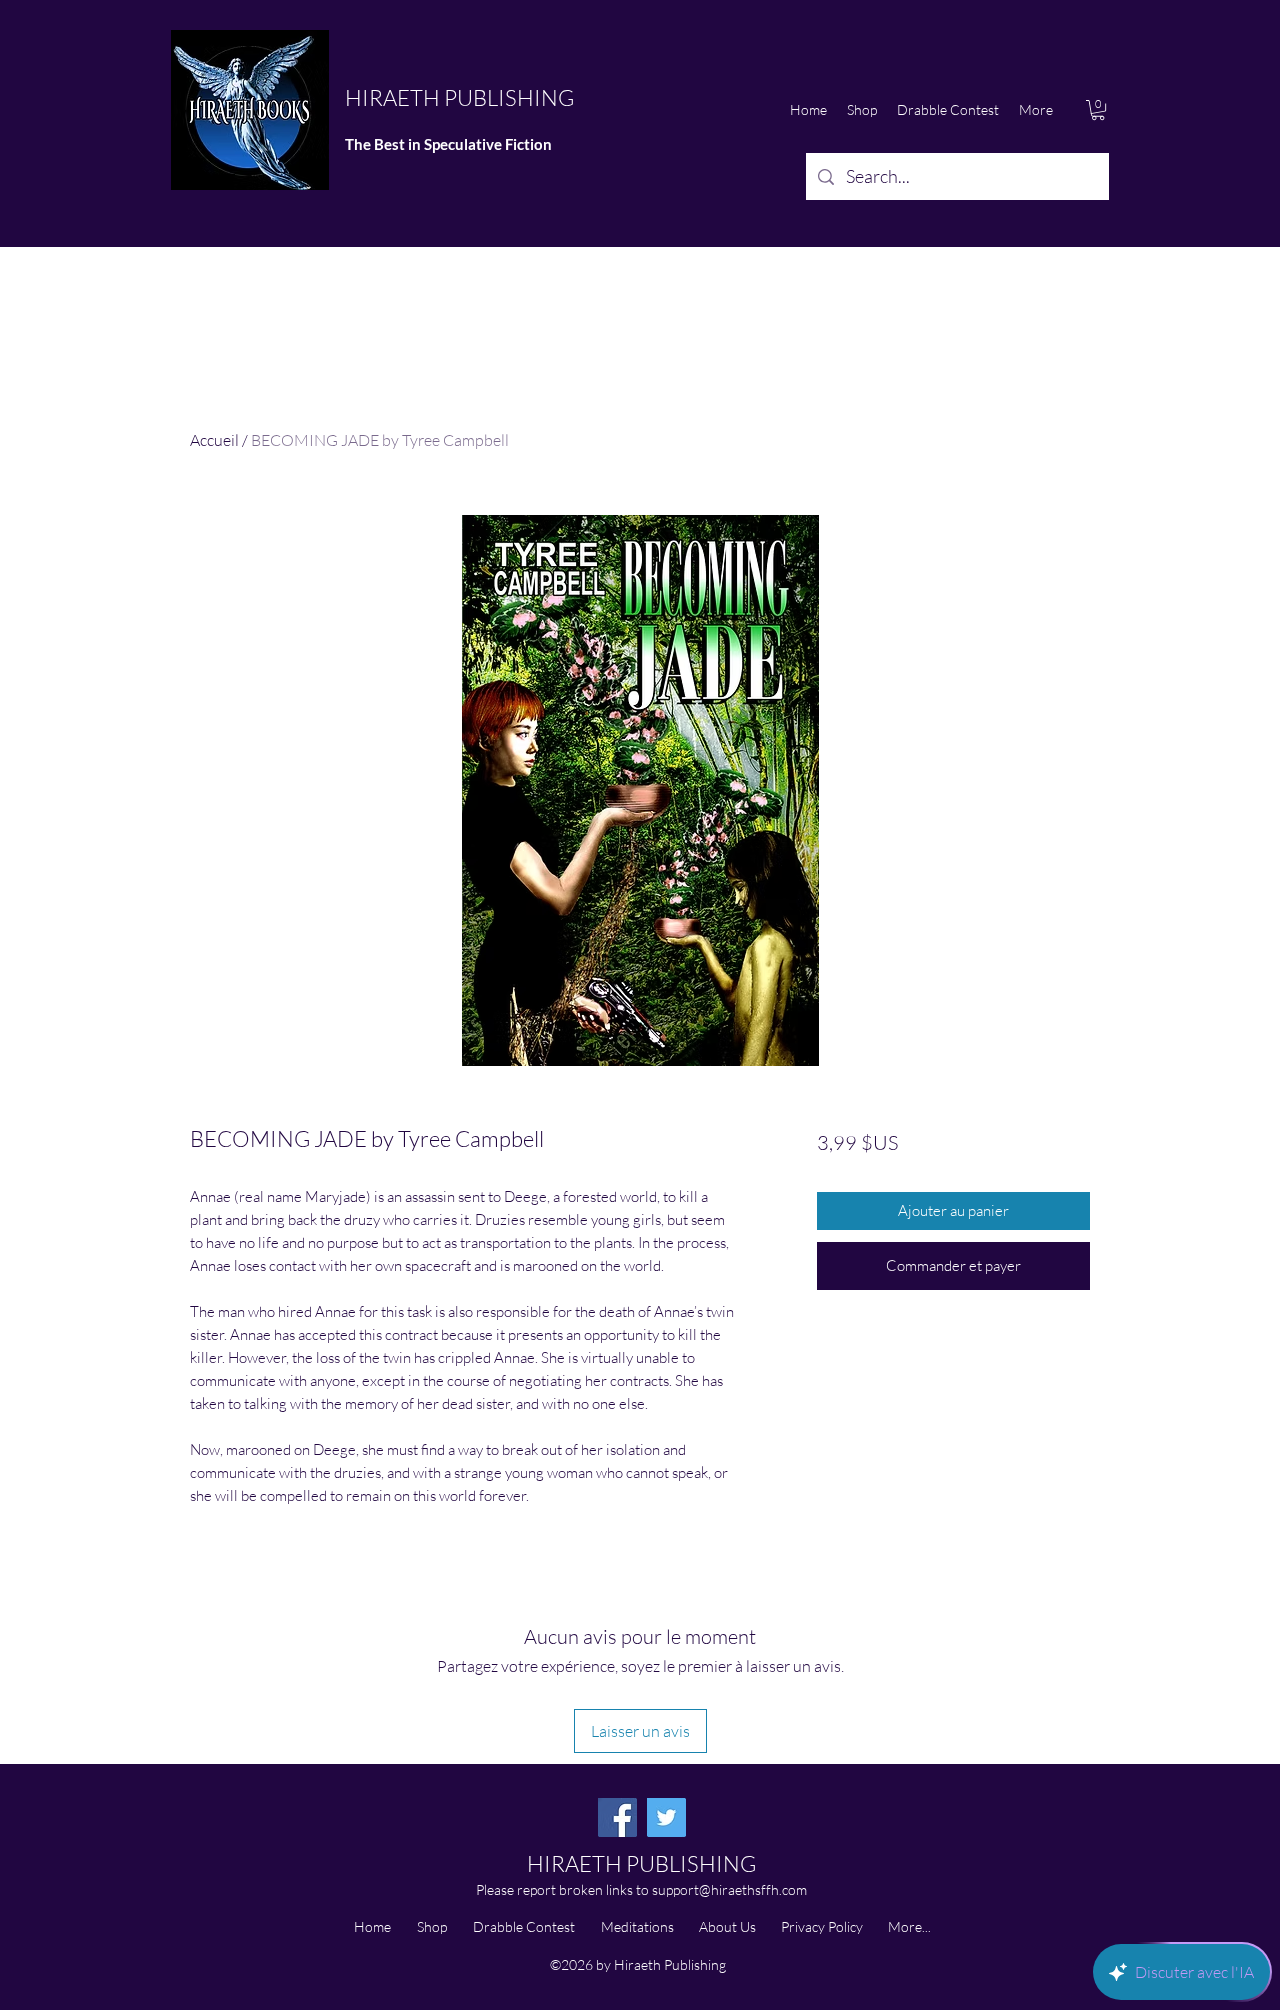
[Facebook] (617, 1817)
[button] (1098, 110)
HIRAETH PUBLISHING (459, 97)
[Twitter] (666, 1817)
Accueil (214, 440)
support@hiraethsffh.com (729, 1889)
